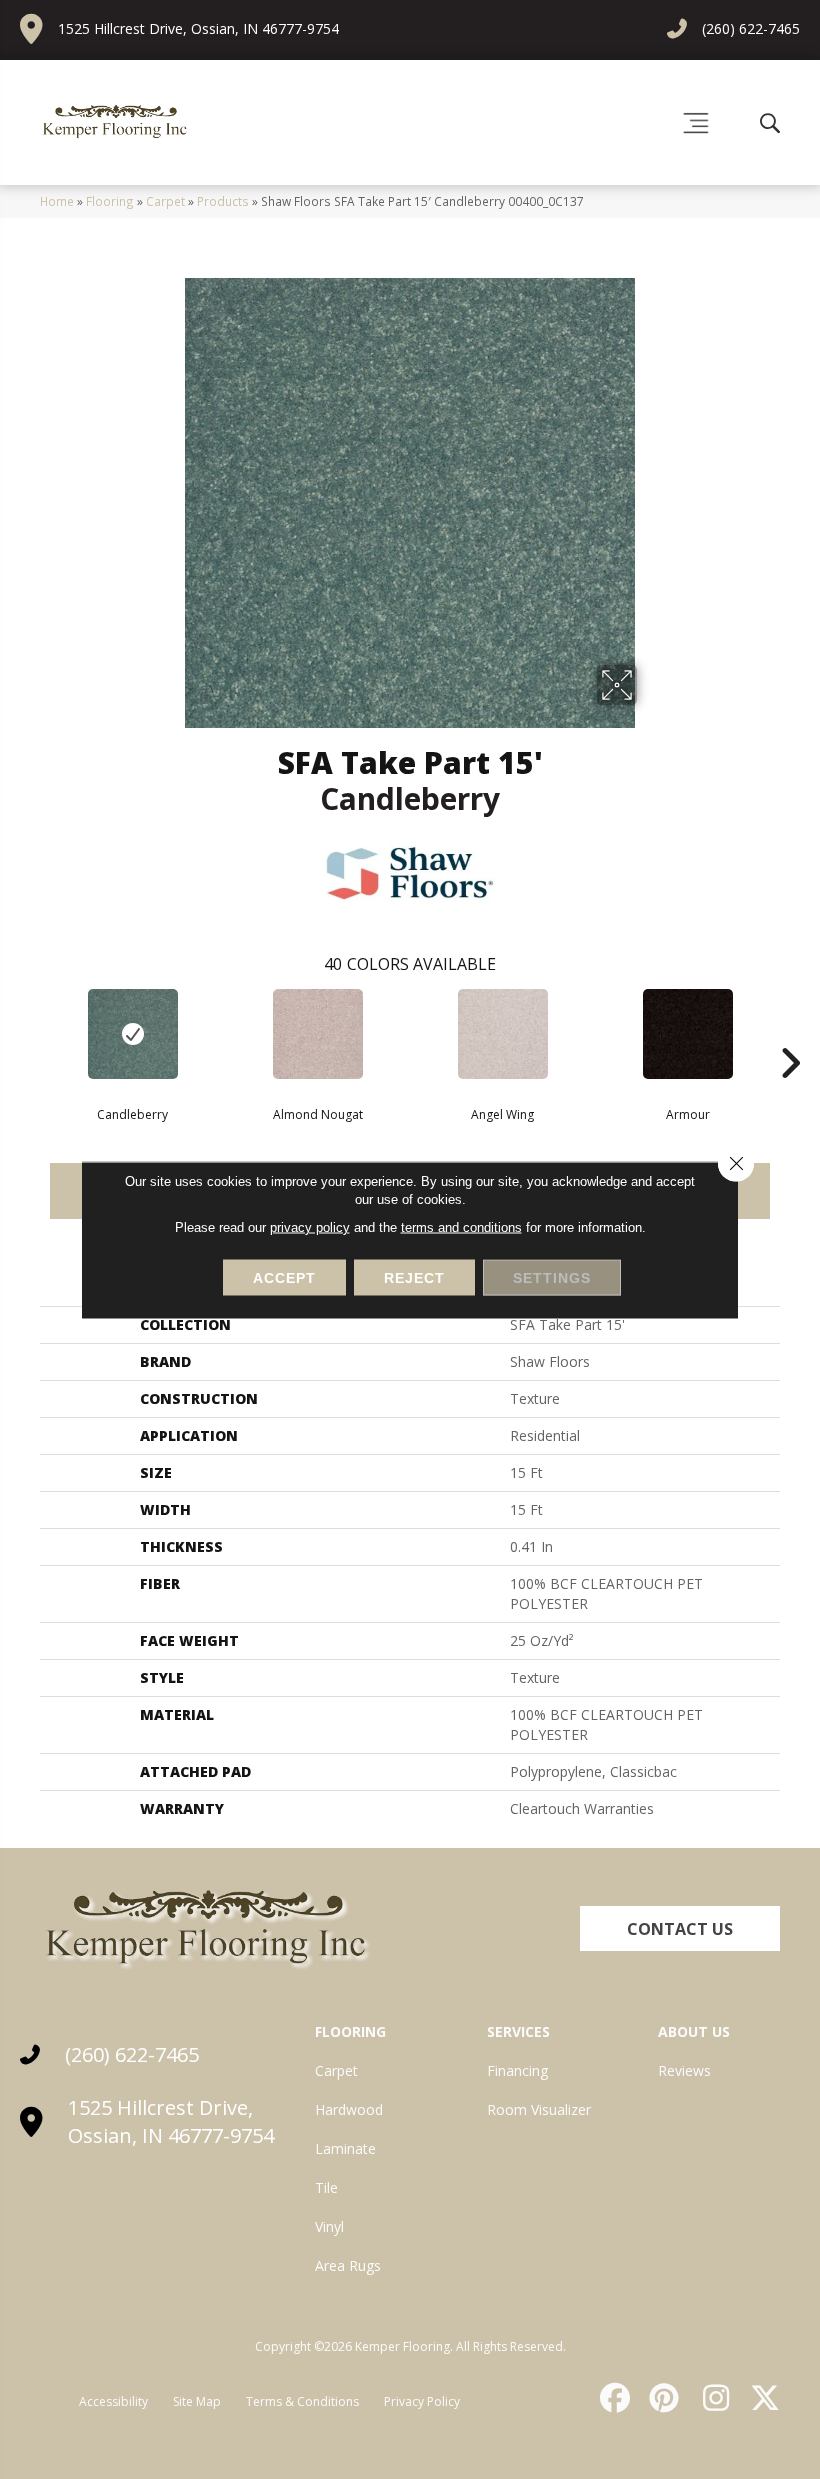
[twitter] (761, 2398)
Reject (414, 1277)
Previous (30, 1033)
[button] (680, 1928)
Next (790, 1033)
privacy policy (310, 1226)
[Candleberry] (132, 1034)
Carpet (165, 201)
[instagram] (711, 2398)
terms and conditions (461, 1226)
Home (57, 201)
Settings (552, 1277)
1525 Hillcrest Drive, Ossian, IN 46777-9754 (198, 28)
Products (223, 201)
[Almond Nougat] (317, 1034)
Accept (284, 1277)
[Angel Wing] (502, 1034)
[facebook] (612, 2398)
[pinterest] (662, 2398)
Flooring (110, 201)
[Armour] (687, 1034)
